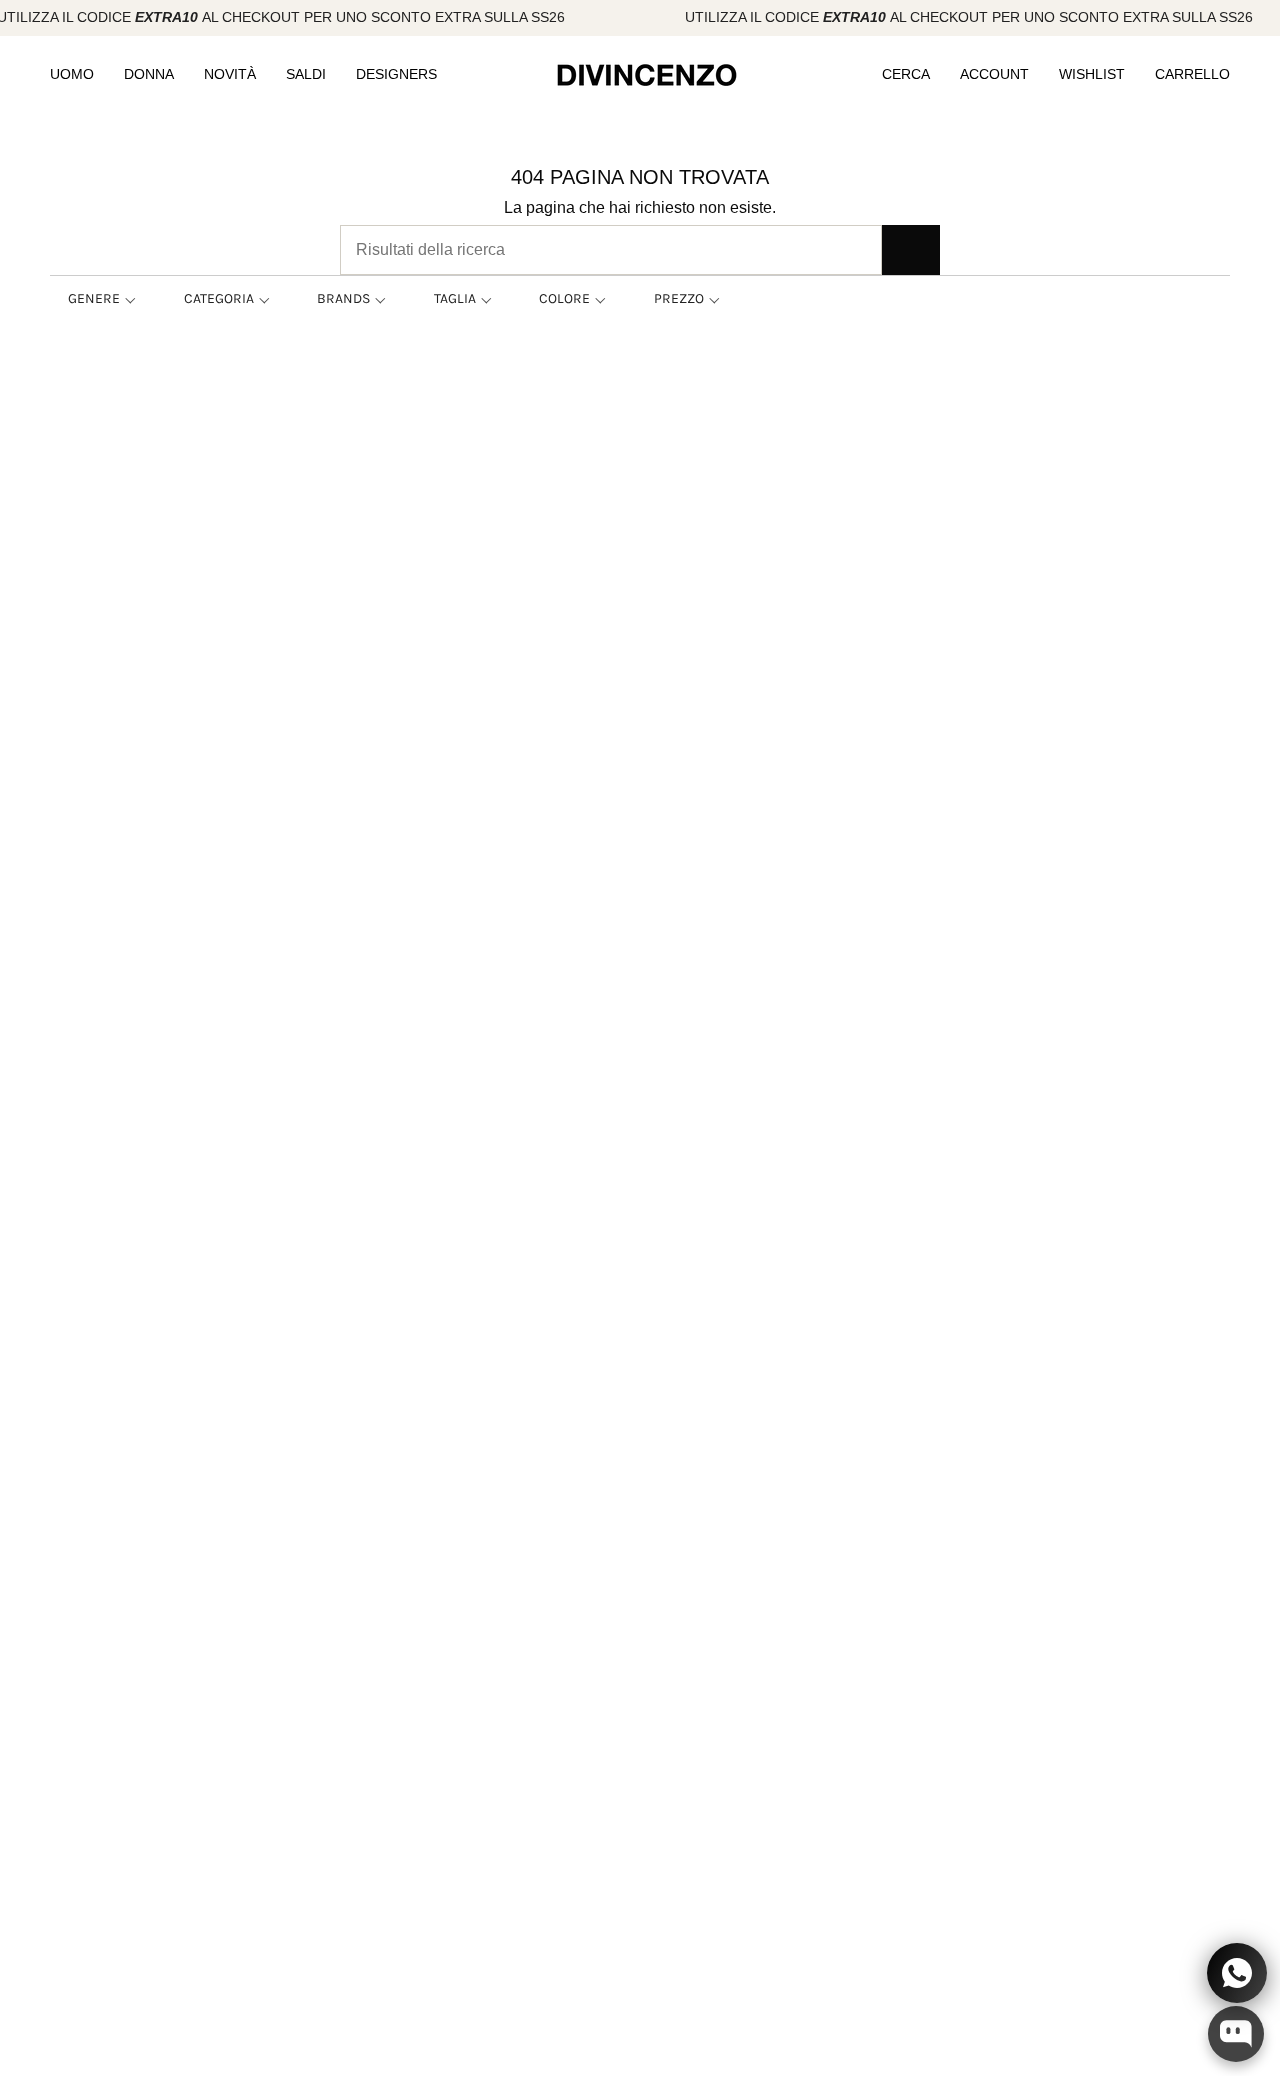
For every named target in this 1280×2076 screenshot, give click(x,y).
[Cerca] (911, 250)
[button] (72, 75)
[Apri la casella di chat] (1236, 2034)
